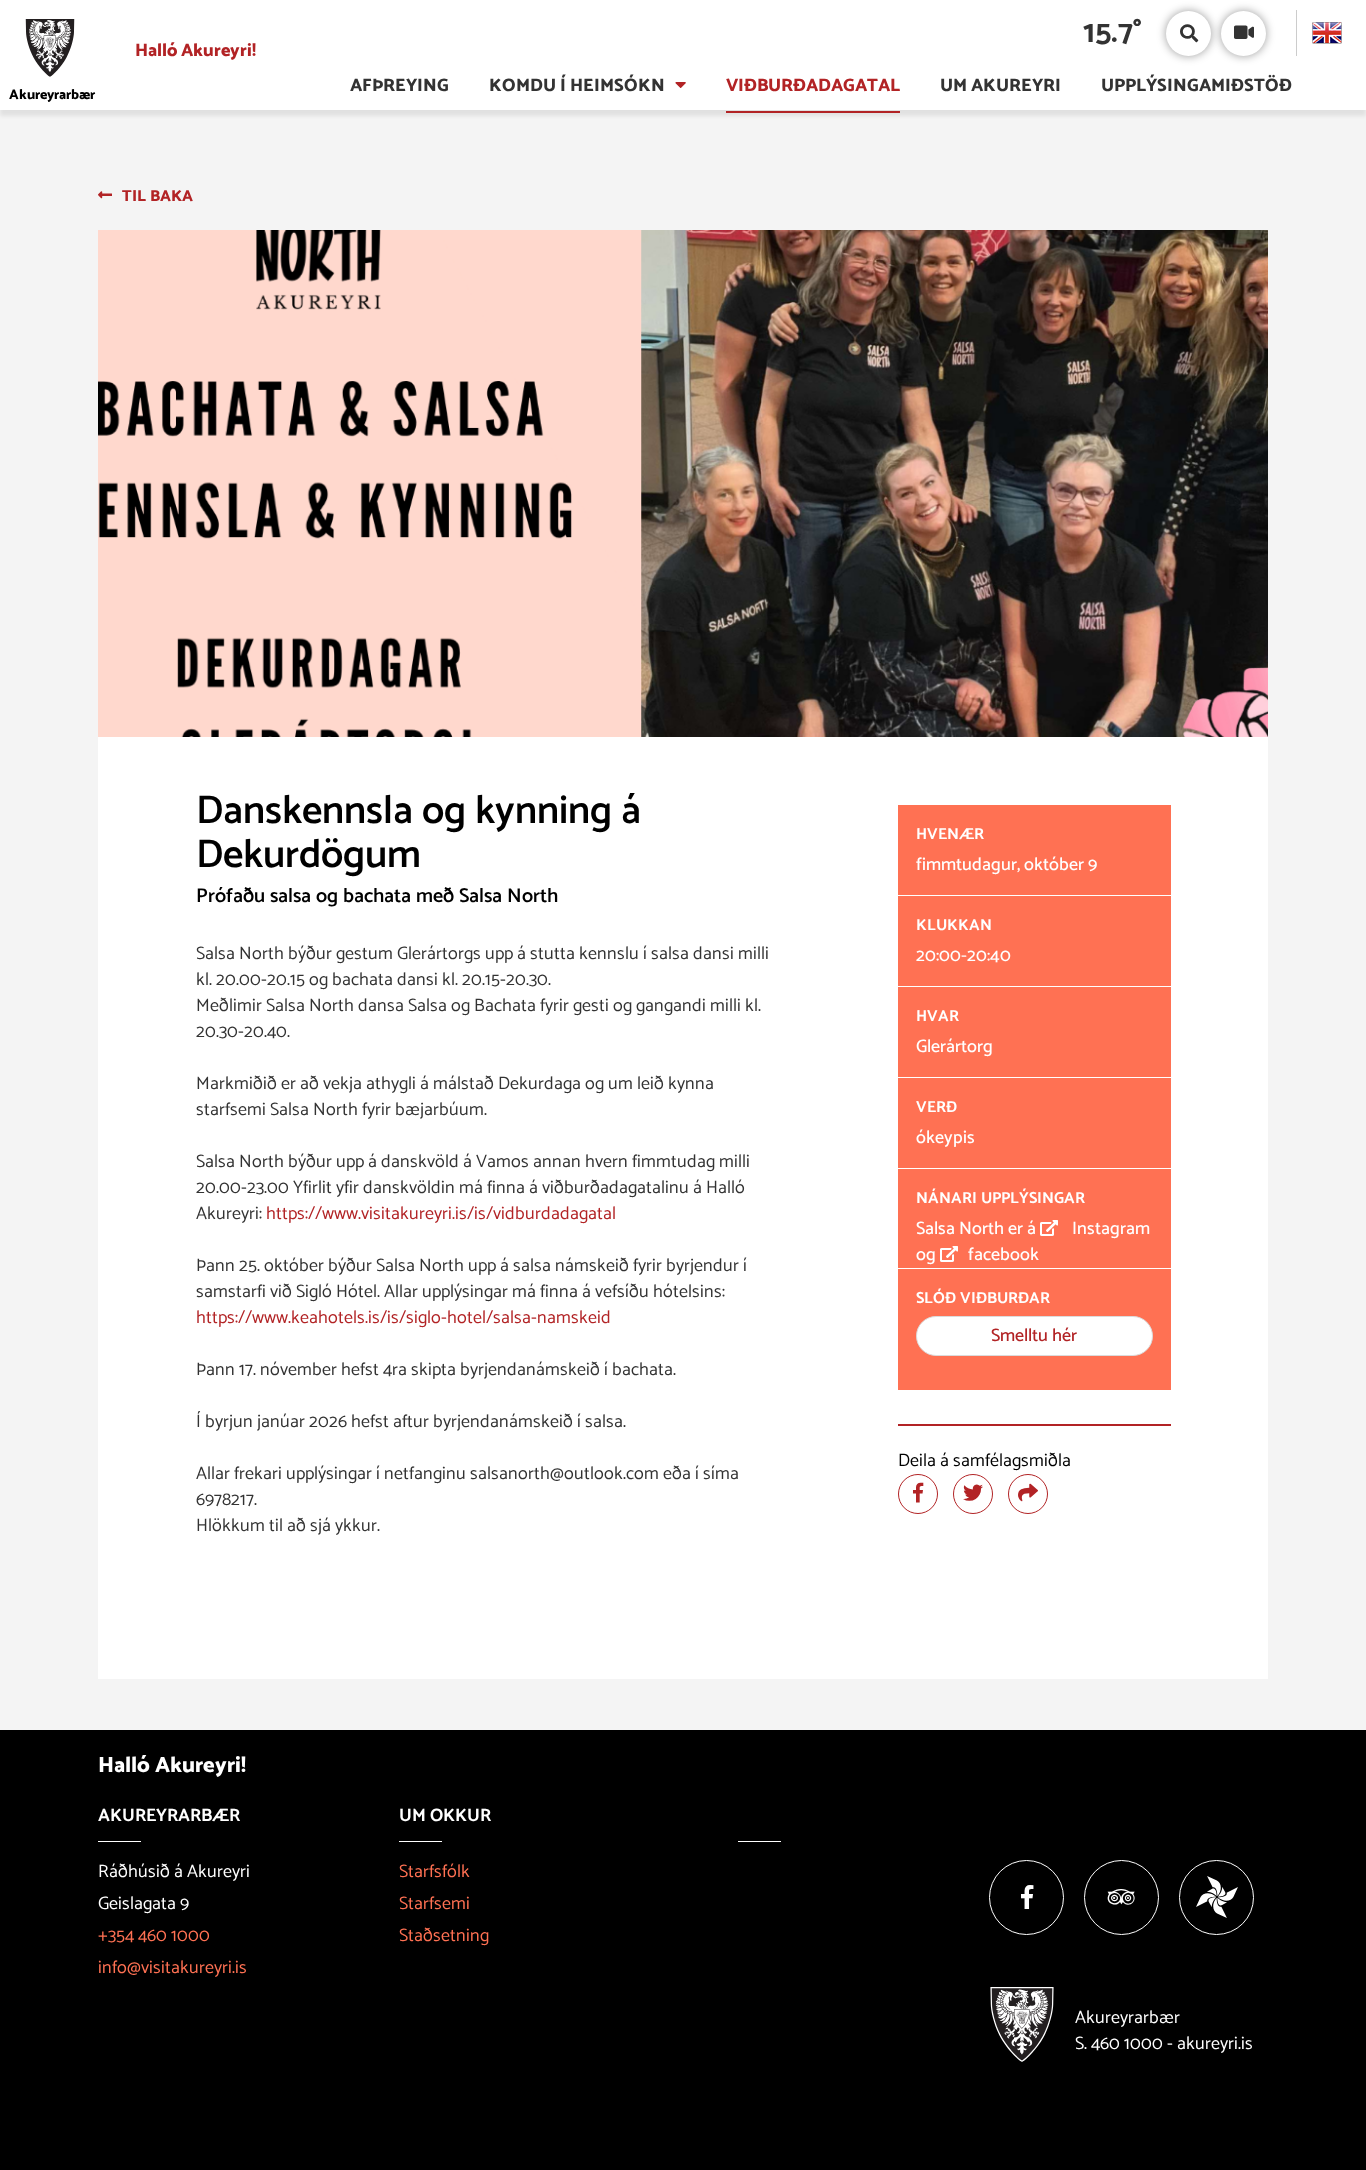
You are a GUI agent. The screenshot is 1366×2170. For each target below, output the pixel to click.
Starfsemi (434, 1904)
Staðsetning (444, 1936)
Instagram (1109, 1229)
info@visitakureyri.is (172, 1968)
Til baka (157, 196)
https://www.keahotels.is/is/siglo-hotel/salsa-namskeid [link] (403, 1318)
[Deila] (1028, 1494)
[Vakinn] (1216, 1897)
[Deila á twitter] (973, 1494)
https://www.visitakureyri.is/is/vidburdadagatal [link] (441, 1214)
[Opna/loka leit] (1188, 33)
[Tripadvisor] (1121, 1897)
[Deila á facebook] (918, 1494)
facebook (1003, 1255)
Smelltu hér (1034, 1336)
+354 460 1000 (154, 1936)
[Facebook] (1026, 1897)
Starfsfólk (434, 1872)
